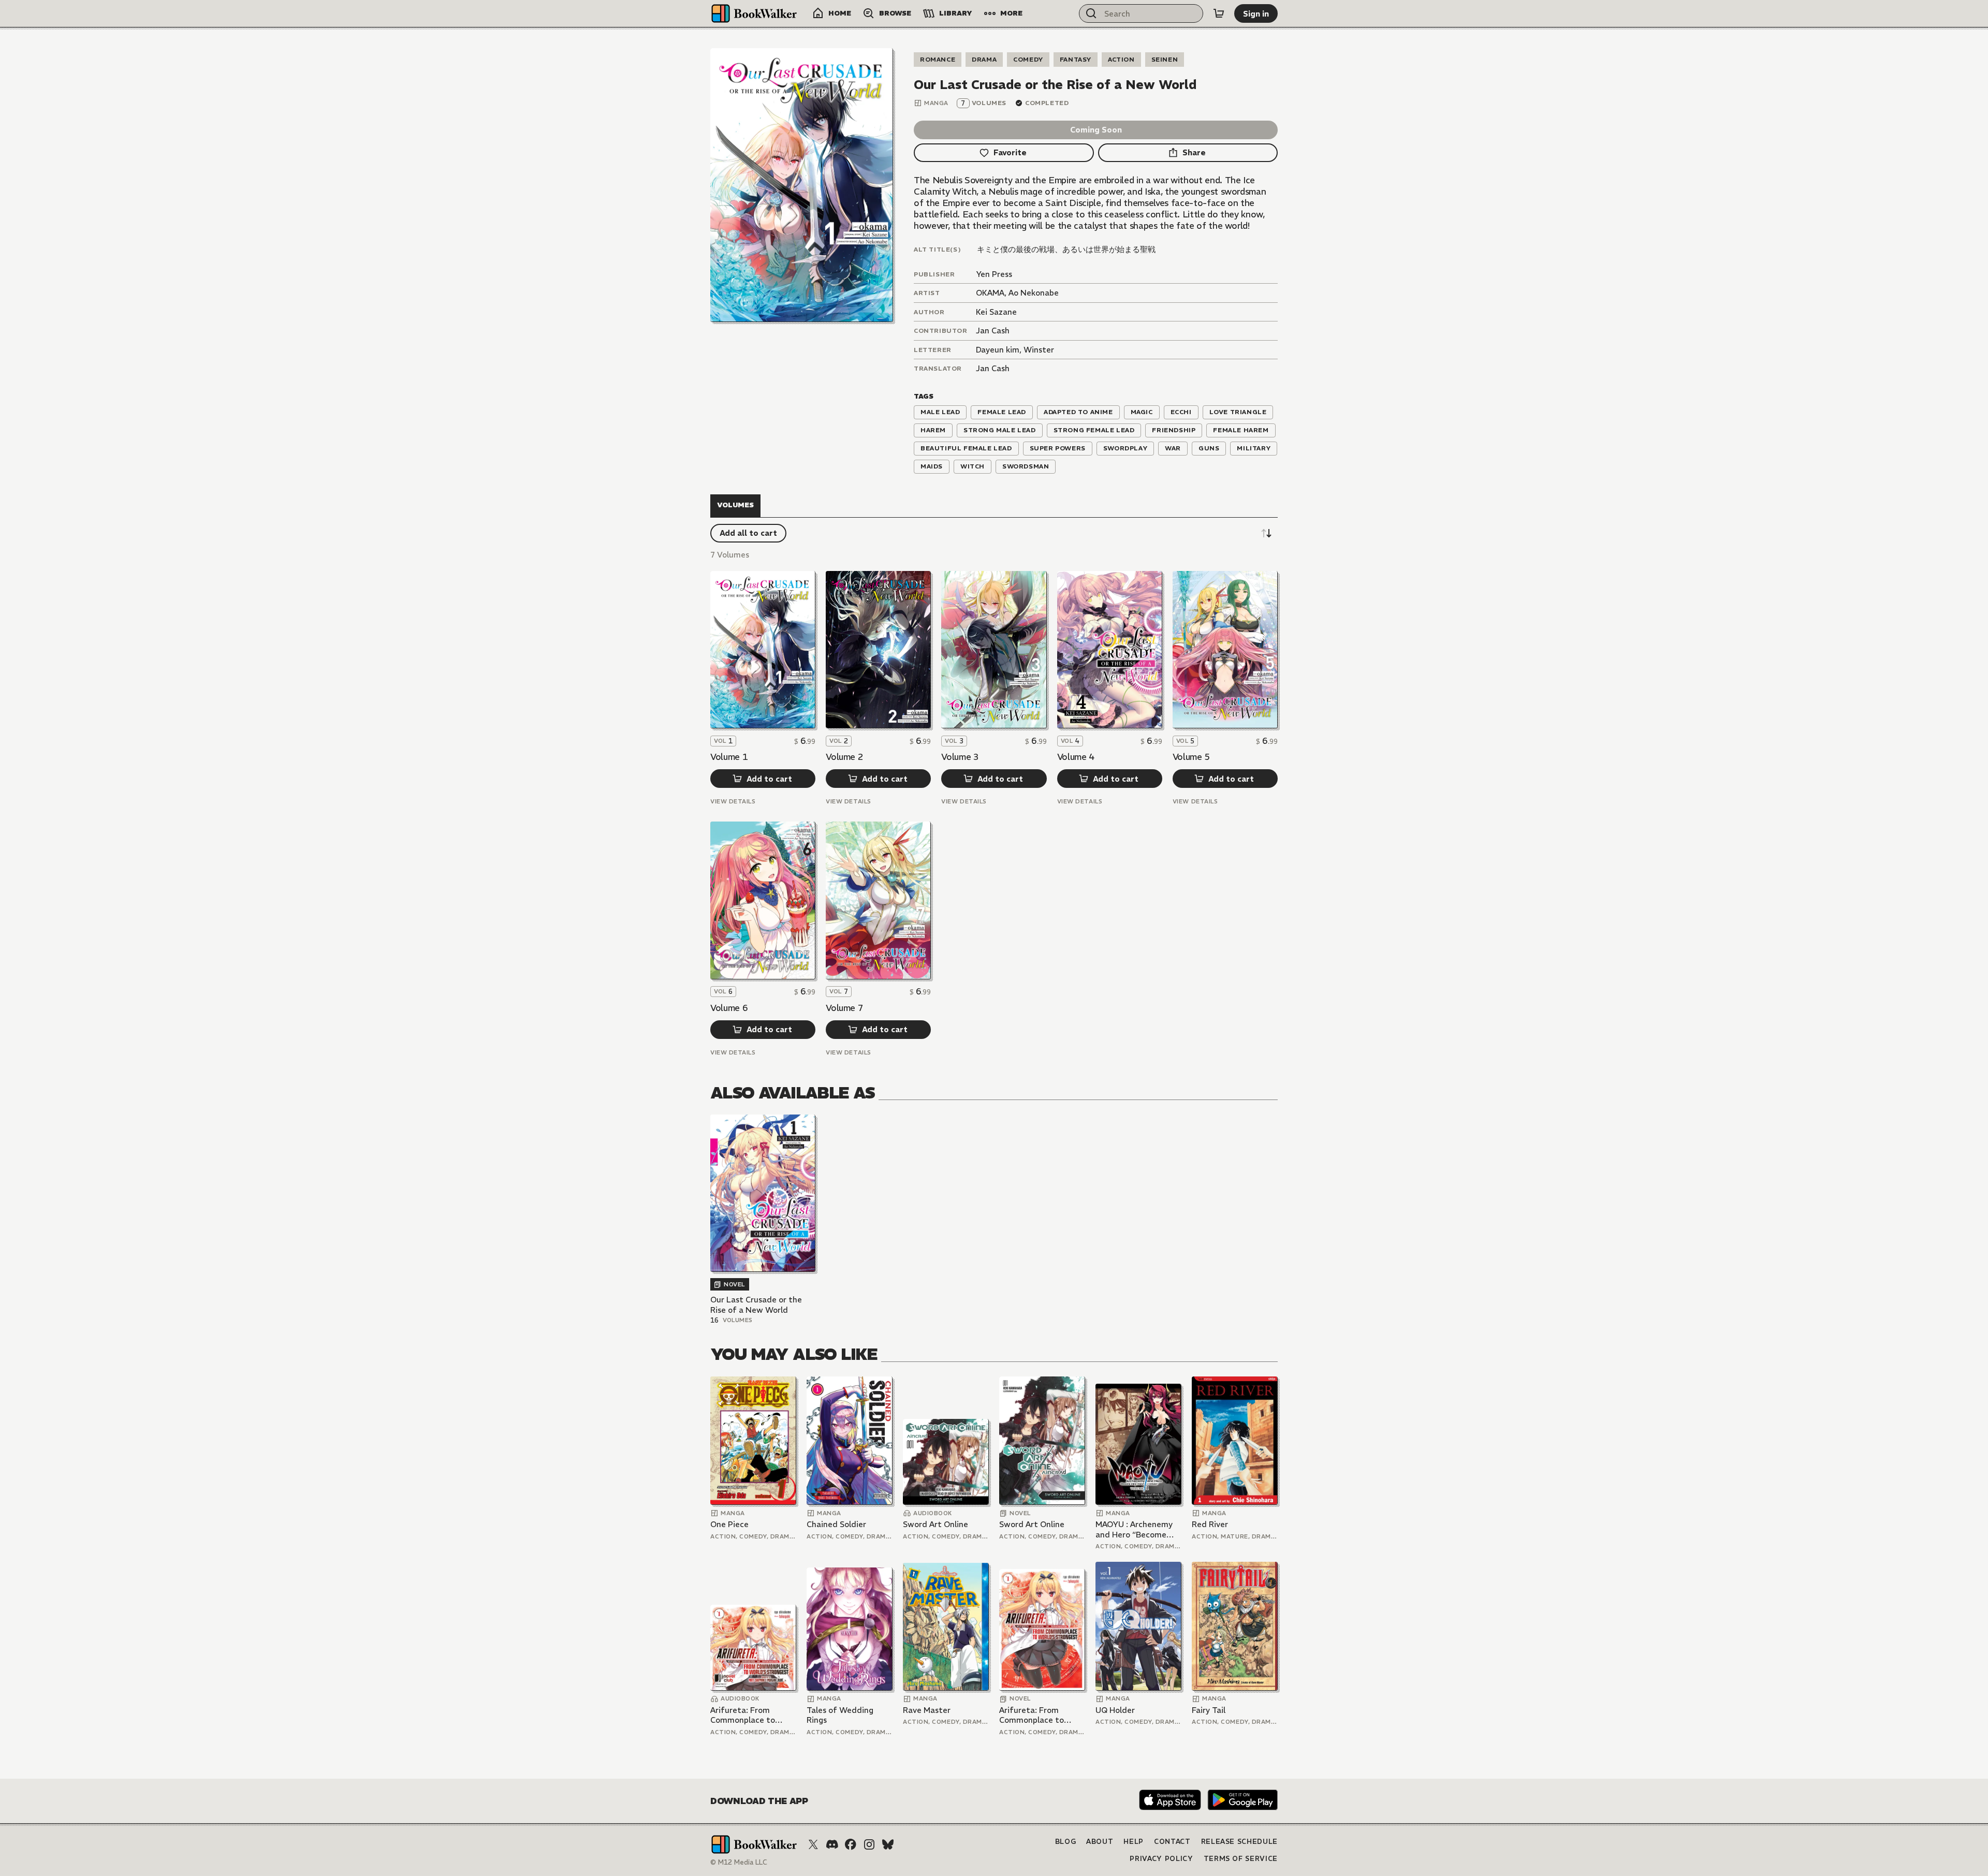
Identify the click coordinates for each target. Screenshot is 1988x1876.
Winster (1039, 350)
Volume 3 (960, 757)
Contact (1172, 1842)
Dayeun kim (998, 350)
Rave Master (927, 1710)
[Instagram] (869, 1844)
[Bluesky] (888, 1844)
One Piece (729, 1524)
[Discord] (832, 1844)
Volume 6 (729, 1008)
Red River (1210, 1524)
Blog (1066, 1842)
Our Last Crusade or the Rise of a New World (756, 1305)
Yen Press (994, 274)
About (1100, 1842)
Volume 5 (1191, 757)
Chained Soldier (836, 1524)
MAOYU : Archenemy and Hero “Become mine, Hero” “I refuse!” (1138, 1529)
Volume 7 (844, 1008)
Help (1134, 1842)
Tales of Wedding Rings (840, 1715)
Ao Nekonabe (1034, 293)
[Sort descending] (1266, 533)
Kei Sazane (996, 312)
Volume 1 (729, 757)
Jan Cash (993, 331)
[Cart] (1219, 13)
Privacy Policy (1161, 1859)
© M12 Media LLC (739, 1862)
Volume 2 (844, 757)
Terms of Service (1241, 1859)
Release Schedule (1239, 1842)
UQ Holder (1115, 1710)
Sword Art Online (935, 1524)
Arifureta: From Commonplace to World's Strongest (745, 1715)
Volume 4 (1076, 757)
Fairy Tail (1209, 1710)
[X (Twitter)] (813, 1844)
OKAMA (990, 293)
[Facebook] (851, 1844)
